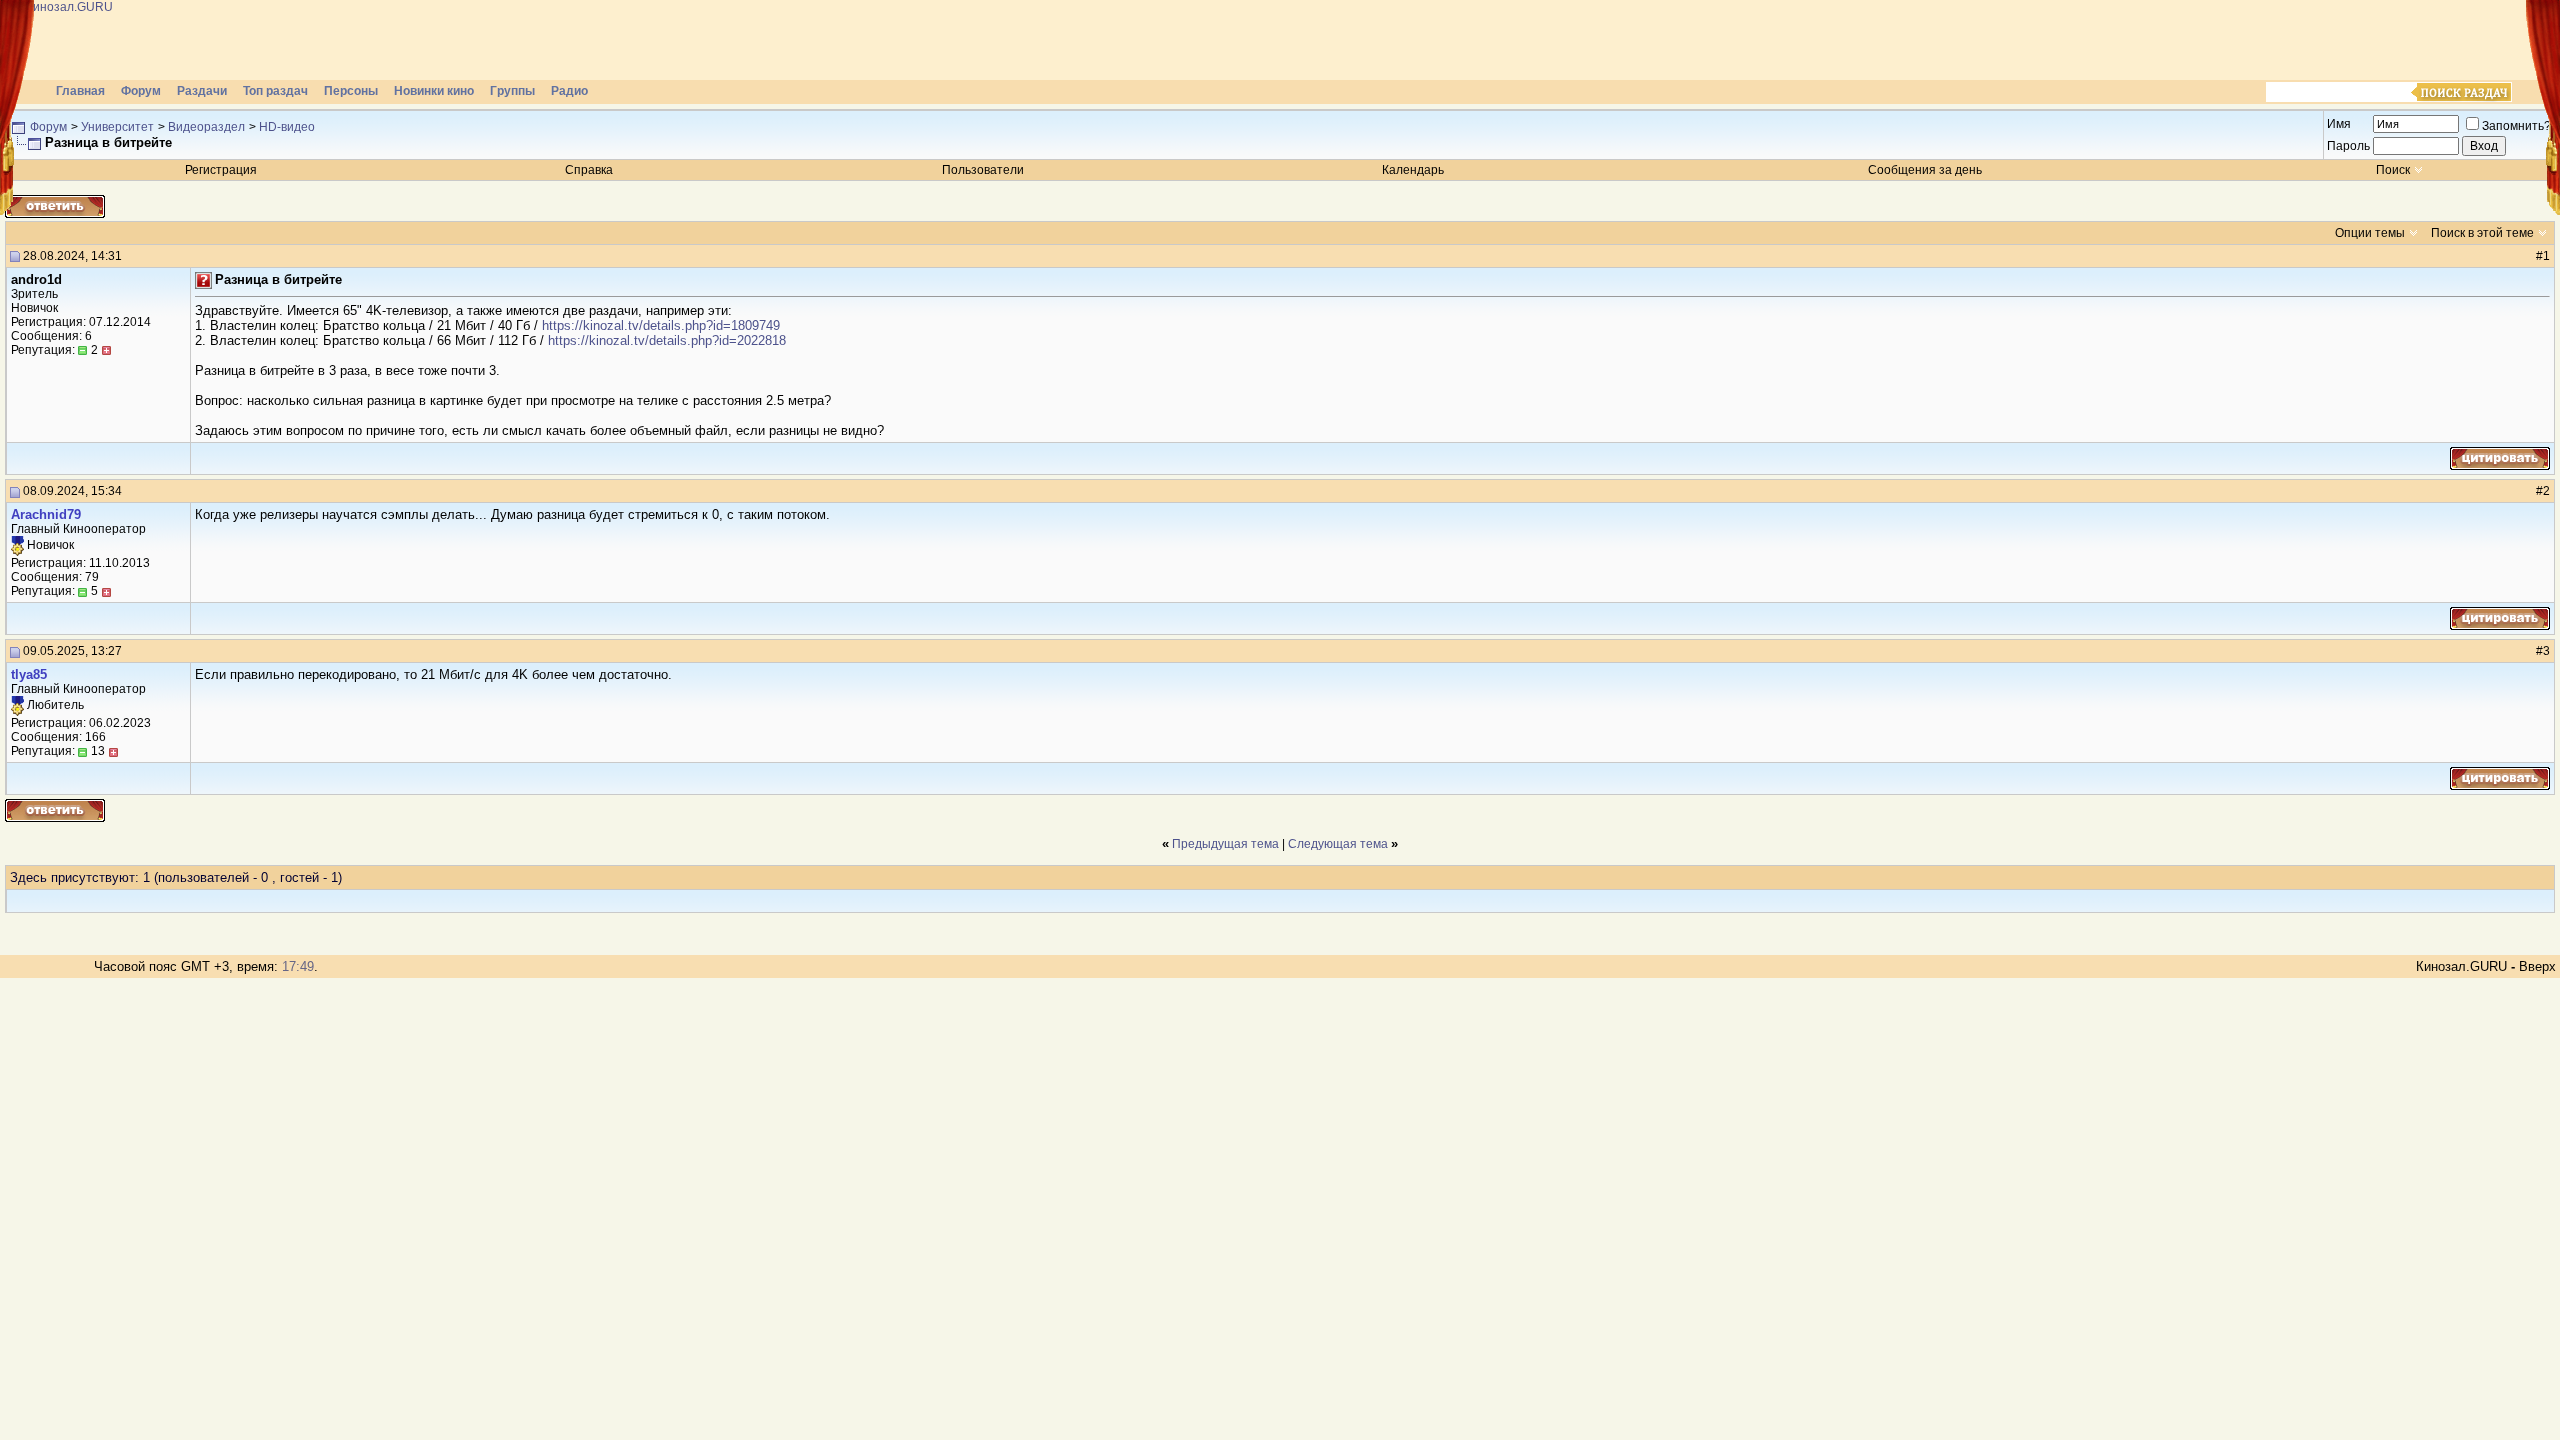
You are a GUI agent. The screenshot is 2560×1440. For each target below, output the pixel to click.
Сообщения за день (1925, 170)
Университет (117, 127)
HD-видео (287, 127)
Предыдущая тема (1225, 844)
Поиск (2393, 170)
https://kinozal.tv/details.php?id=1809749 (661, 325)
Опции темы (2370, 233)
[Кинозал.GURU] (205, 40)
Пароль (2348, 146)
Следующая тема (1338, 844)
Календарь (1413, 170)
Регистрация (221, 170)
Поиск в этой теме (2482, 233)
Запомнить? (2516, 126)
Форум (141, 91)
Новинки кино (434, 91)
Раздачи (202, 91)
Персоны (351, 91)
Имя (2339, 124)
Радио (569, 91)
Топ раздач (275, 91)
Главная (80, 91)
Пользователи (983, 170)
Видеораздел (206, 127)
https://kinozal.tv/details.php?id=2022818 (667, 340)
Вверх (2537, 966)
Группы (512, 91)
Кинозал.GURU (2461, 966)
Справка (589, 170)
